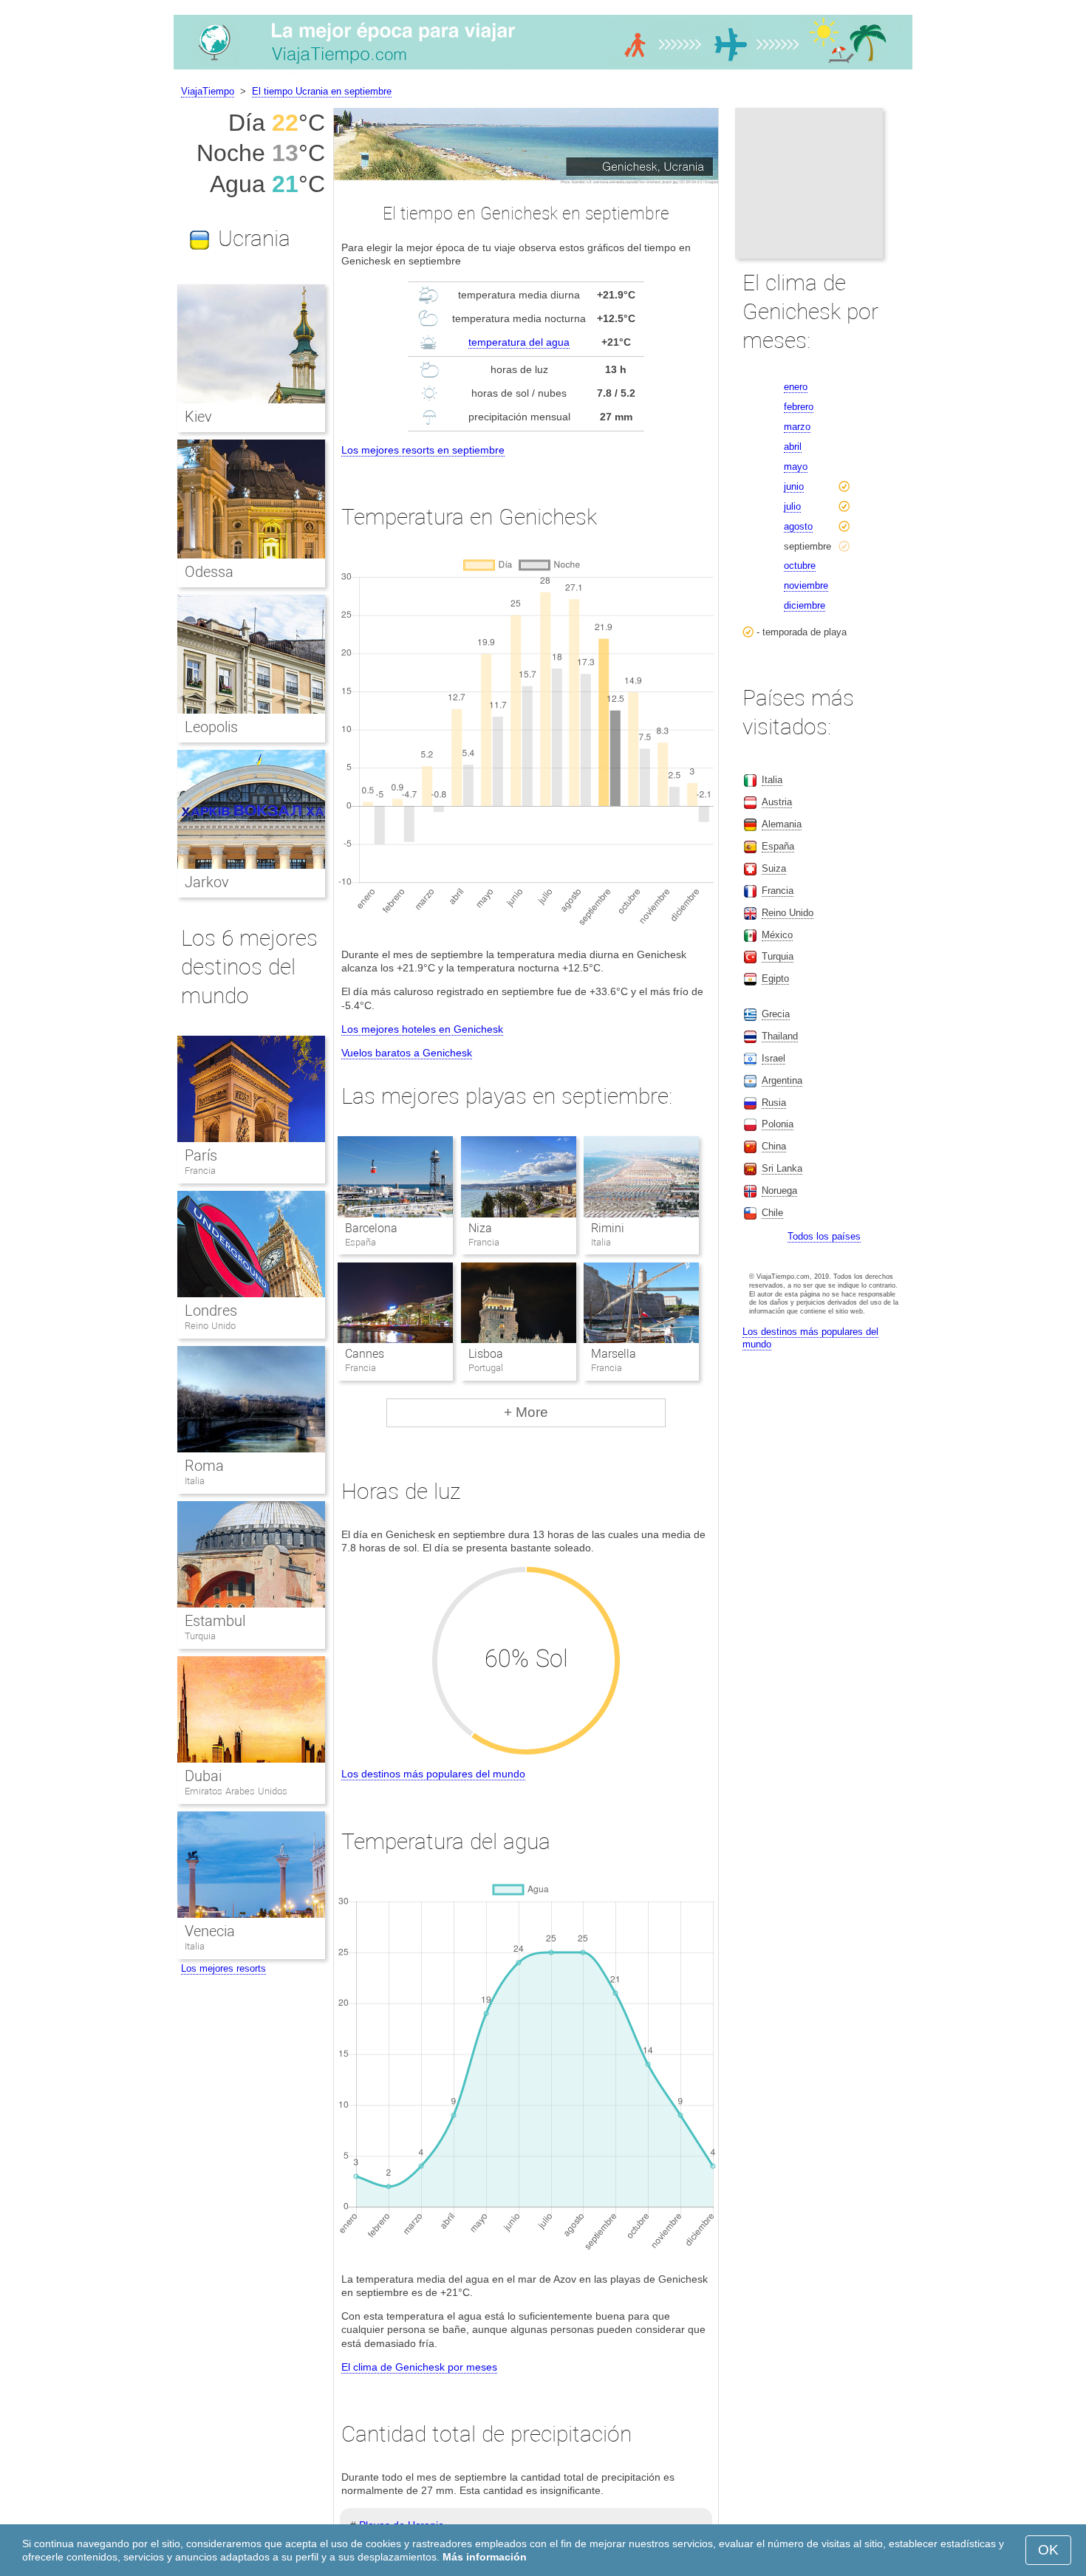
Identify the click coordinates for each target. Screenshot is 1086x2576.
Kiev (198, 417)
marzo (797, 427)
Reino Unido (210, 1326)
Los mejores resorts (223, 1968)
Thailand (780, 1036)
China (774, 1146)
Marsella (614, 1354)
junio (794, 486)
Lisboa (486, 1354)
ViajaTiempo (208, 91)
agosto (798, 526)
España (778, 846)
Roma (204, 1466)
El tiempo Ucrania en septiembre (322, 91)
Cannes (365, 1354)
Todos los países (824, 1236)
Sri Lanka (782, 1168)
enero (796, 387)
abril (793, 447)
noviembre (806, 585)
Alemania (782, 824)
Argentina (782, 1080)
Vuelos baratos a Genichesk (407, 1053)
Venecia (210, 1931)
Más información (485, 2557)
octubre (800, 566)
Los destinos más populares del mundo (433, 1774)
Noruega (779, 1190)
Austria (777, 802)
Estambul (215, 1621)
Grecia (776, 1014)
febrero (799, 407)
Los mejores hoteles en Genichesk (422, 1029)
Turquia (200, 1636)
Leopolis (211, 727)
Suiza (774, 868)
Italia (195, 1481)
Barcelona (371, 1228)
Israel (773, 1058)
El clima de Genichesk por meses (419, 2367)
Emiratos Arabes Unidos (236, 1791)
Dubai (203, 1776)
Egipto (775, 978)
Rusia (774, 1103)
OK (1048, 2550)
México (777, 935)
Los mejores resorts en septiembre (423, 450)
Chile (772, 1213)
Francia (200, 1171)
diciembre (805, 605)
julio (792, 506)
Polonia (778, 1124)
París (201, 1155)
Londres (211, 1311)
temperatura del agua (519, 342)
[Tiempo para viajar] (543, 69)
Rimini (608, 1228)
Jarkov (207, 882)
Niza (480, 1228)
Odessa (209, 572)
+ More (526, 1412)
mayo (796, 467)
